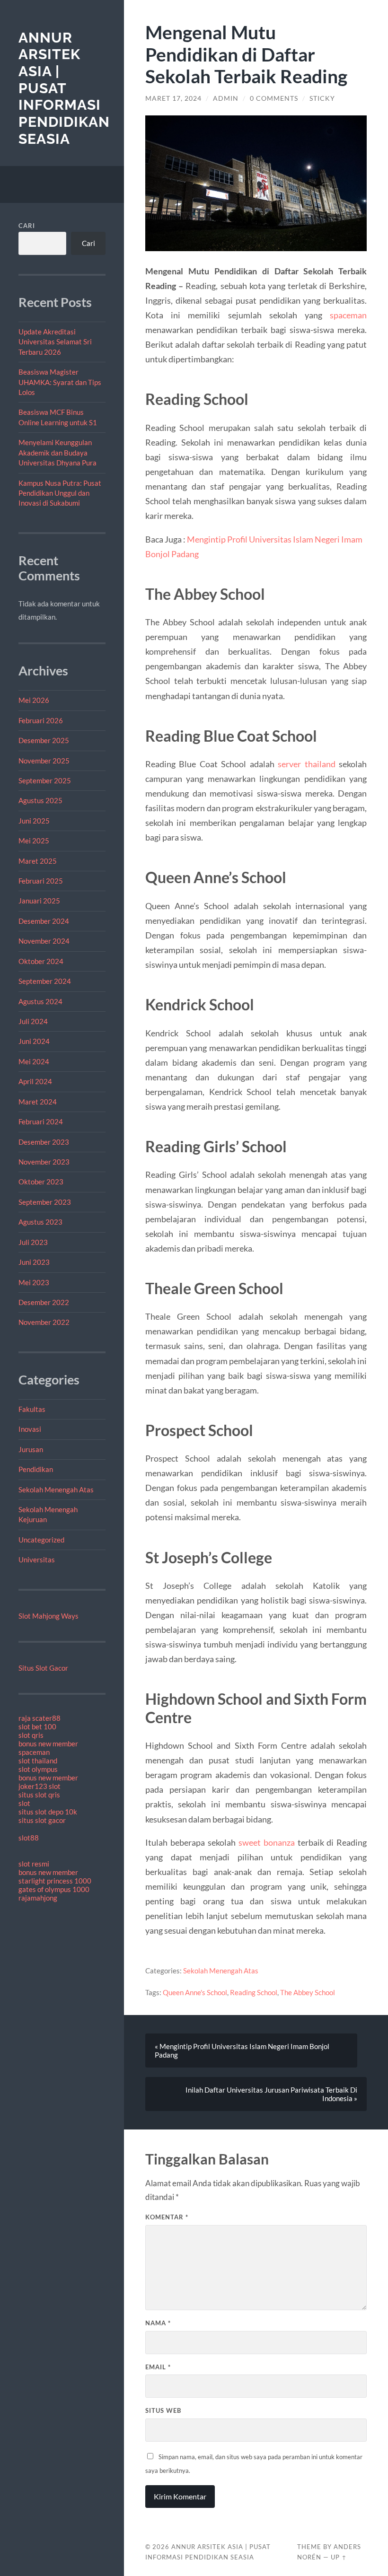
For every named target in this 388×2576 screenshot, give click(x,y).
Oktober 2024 (41, 961)
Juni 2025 (34, 821)
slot (24, 1803)
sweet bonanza (267, 1842)
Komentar (167, 2217)
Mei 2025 (34, 841)
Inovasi (30, 1429)
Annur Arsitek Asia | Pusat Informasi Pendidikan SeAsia (64, 88)
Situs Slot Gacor (43, 1668)
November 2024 (44, 941)
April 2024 (35, 1081)
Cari (27, 226)
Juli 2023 (33, 1242)
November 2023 (44, 1162)
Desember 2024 (44, 921)
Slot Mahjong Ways (48, 1616)
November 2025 (44, 761)
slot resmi (34, 1864)
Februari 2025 (41, 881)
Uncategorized (41, 1540)
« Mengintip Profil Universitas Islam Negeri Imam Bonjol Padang (242, 2050)
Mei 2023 (34, 1282)
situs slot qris (39, 1795)
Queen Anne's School (195, 1992)
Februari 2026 (41, 720)
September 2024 (45, 981)
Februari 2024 (41, 1122)
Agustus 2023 (40, 1222)
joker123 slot (40, 1786)
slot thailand (38, 1761)
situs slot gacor (42, 1820)
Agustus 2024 (40, 1001)
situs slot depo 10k (48, 1812)
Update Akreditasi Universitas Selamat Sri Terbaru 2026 (55, 342)
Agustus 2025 (40, 800)
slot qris (31, 1735)
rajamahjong (38, 1898)
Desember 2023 (44, 1142)
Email (158, 2367)
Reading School (254, 1992)
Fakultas (32, 1409)
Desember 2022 (44, 1302)
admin (226, 98)
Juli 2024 (33, 1021)
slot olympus (38, 1769)
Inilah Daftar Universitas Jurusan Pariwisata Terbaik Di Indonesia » (271, 2094)
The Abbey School (308, 1992)
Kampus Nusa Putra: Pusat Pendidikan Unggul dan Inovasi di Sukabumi (60, 493)
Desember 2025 (44, 740)
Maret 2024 (38, 1102)
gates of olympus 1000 (54, 1889)
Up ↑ (339, 2557)
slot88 (29, 1838)
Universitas (37, 1560)
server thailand (307, 764)
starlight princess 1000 (55, 1881)
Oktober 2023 (41, 1182)
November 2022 (44, 1322)
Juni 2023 (34, 1262)
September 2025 (45, 780)
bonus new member (48, 1744)
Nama (158, 2323)
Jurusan (31, 1449)
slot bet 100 (37, 1726)
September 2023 (45, 1202)
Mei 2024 (34, 1061)
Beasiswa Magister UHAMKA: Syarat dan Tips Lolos (60, 382)
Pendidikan (36, 1469)
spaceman (34, 1752)
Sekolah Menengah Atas (56, 1490)
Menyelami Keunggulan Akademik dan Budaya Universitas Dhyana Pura (57, 452)
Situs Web (163, 2410)
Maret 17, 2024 (173, 98)
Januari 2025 (39, 901)
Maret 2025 (38, 861)
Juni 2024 (34, 1041)
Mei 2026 (34, 700)
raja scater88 (40, 1718)
